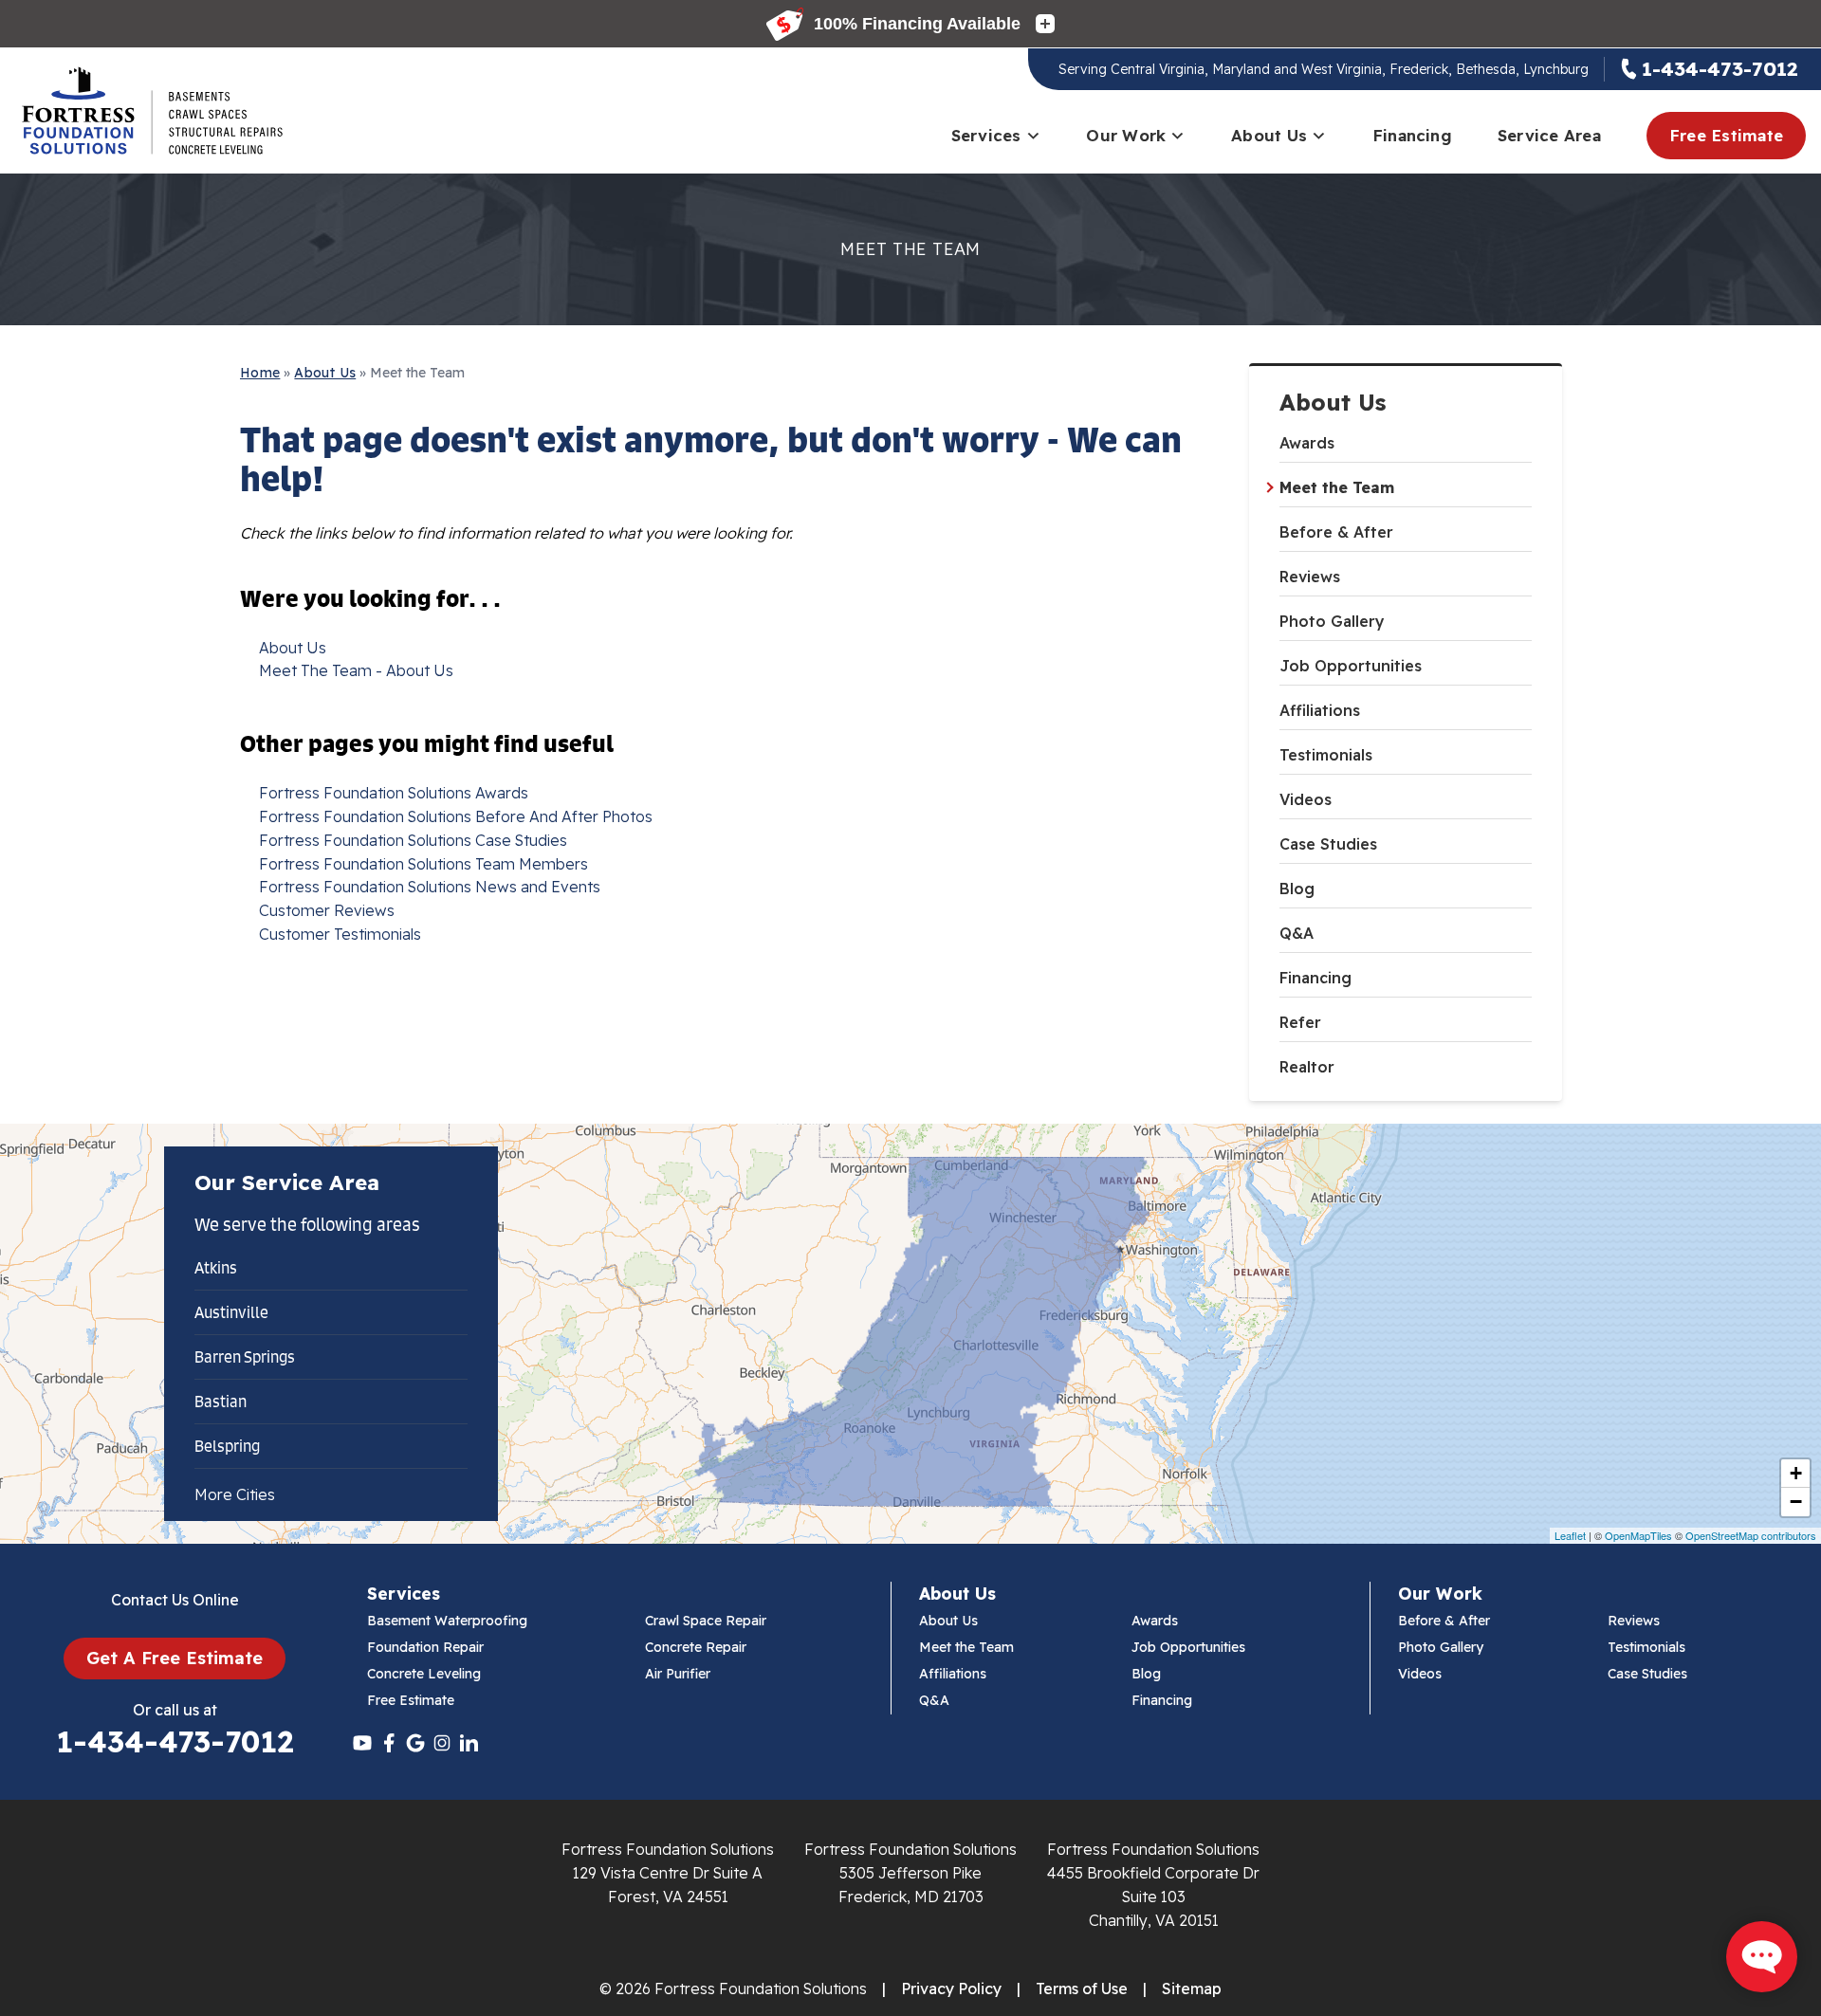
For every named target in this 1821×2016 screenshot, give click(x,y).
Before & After (1336, 532)
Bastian (221, 1402)
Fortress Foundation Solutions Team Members (423, 864)
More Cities (235, 1494)
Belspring (227, 1446)
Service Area (1549, 135)
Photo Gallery (1332, 621)
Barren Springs (245, 1357)
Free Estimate (1726, 135)
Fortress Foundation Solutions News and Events (430, 887)
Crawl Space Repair (706, 1621)
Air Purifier (678, 1674)
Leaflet (1570, 1535)
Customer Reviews (327, 910)
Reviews (1310, 577)
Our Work (1126, 135)
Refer (1300, 1022)
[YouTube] (362, 1743)
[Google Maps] (415, 1743)
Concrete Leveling (424, 1674)
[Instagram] (442, 1743)
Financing (1412, 135)
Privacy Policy (951, 1989)
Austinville (231, 1312)
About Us (1269, 135)
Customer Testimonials (340, 934)
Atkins (216, 1268)
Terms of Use (1082, 1989)
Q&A (1297, 933)
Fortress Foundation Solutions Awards (394, 793)
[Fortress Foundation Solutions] (152, 111)
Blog (1297, 889)
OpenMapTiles (1638, 1535)
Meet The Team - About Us (356, 670)
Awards (1307, 443)
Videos (1306, 799)
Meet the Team (1337, 487)
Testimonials (1326, 755)
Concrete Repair (696, 1647)
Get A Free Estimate (175, 1658)
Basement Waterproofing (447, 1621)
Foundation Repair (425, 1647)
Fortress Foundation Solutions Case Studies (413, 840)
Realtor (1307, 1067)
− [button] (1796, 1502)
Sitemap (1192, 1989)
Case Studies (1328, 844)
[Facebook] (389, 1743)
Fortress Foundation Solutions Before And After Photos (456, 816)
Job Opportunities (1351, 666)
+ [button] (1796, 1473)
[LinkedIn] (469, 1743)
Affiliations (1320, 710)
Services (986, 135)
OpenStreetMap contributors (1751, 1535)
